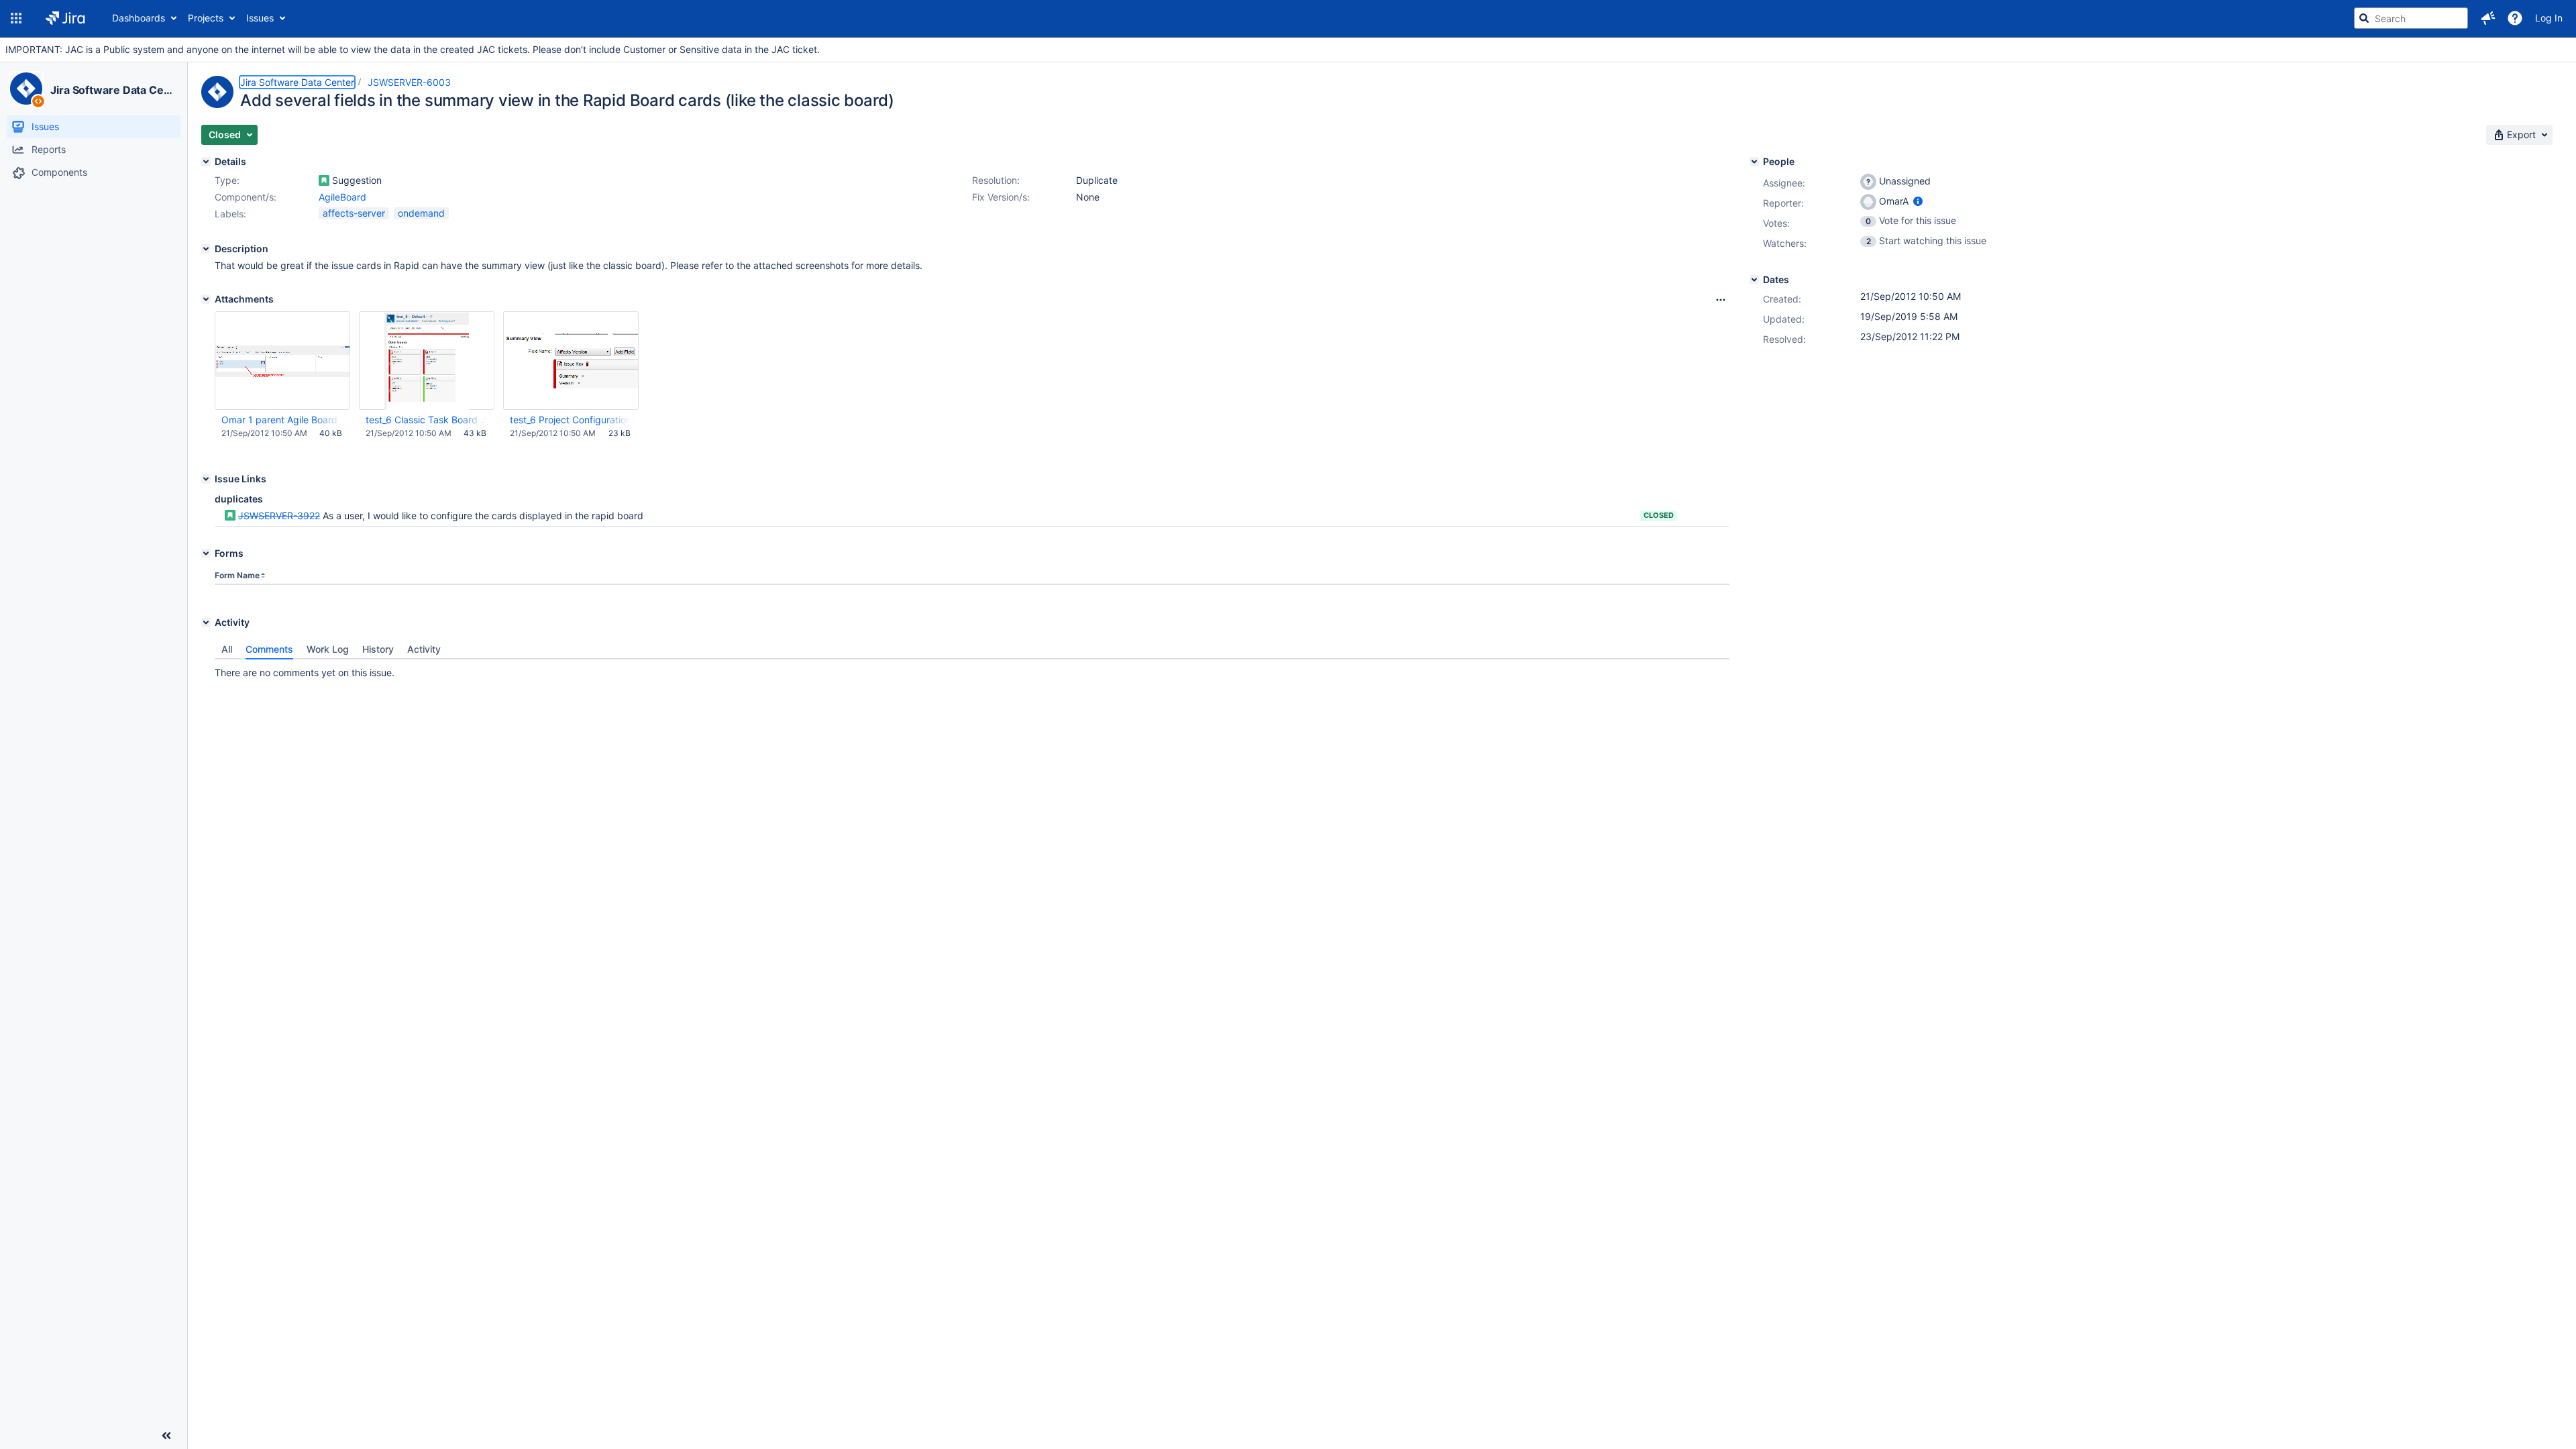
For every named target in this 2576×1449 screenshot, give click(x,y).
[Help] (2515, 18)
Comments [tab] (269, 649)
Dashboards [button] (139, 18)
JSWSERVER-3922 (279, 516)
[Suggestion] (324, 180)
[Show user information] (1918, 201)
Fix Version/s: (1001, 197)
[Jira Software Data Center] (26, 89)
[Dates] (1754, 280)
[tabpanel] (972, 669)
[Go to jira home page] (65, 18)
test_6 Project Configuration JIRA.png (570, 420)
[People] (1754, 162)
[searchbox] (2411, 18)
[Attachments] (206, 299)
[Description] (206, 249)
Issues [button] (260, 18)
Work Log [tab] (328, 649)
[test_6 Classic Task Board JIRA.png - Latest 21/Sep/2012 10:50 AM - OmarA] (427, 361)
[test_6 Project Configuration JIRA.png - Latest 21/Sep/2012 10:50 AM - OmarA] (571, 361)
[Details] (206, 162)
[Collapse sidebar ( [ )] (166, 1436)
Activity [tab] (424, 649)
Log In (2549, 18)
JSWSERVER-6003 (409, 82)
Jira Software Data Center (113, 90)
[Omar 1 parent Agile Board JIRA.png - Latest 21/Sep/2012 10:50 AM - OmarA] (282, 361)
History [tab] (378, 649)
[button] (16, 18)
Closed (1659, 515)
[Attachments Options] (1721, 300)
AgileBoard (342, 197)
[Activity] (206, 623)
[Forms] (206, 553)
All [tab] (227, 649)
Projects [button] (206, 18)
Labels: (230, 214)
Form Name (237, 575)
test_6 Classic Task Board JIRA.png (426, 420)
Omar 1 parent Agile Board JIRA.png (282, 420)
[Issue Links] (206, 479)
